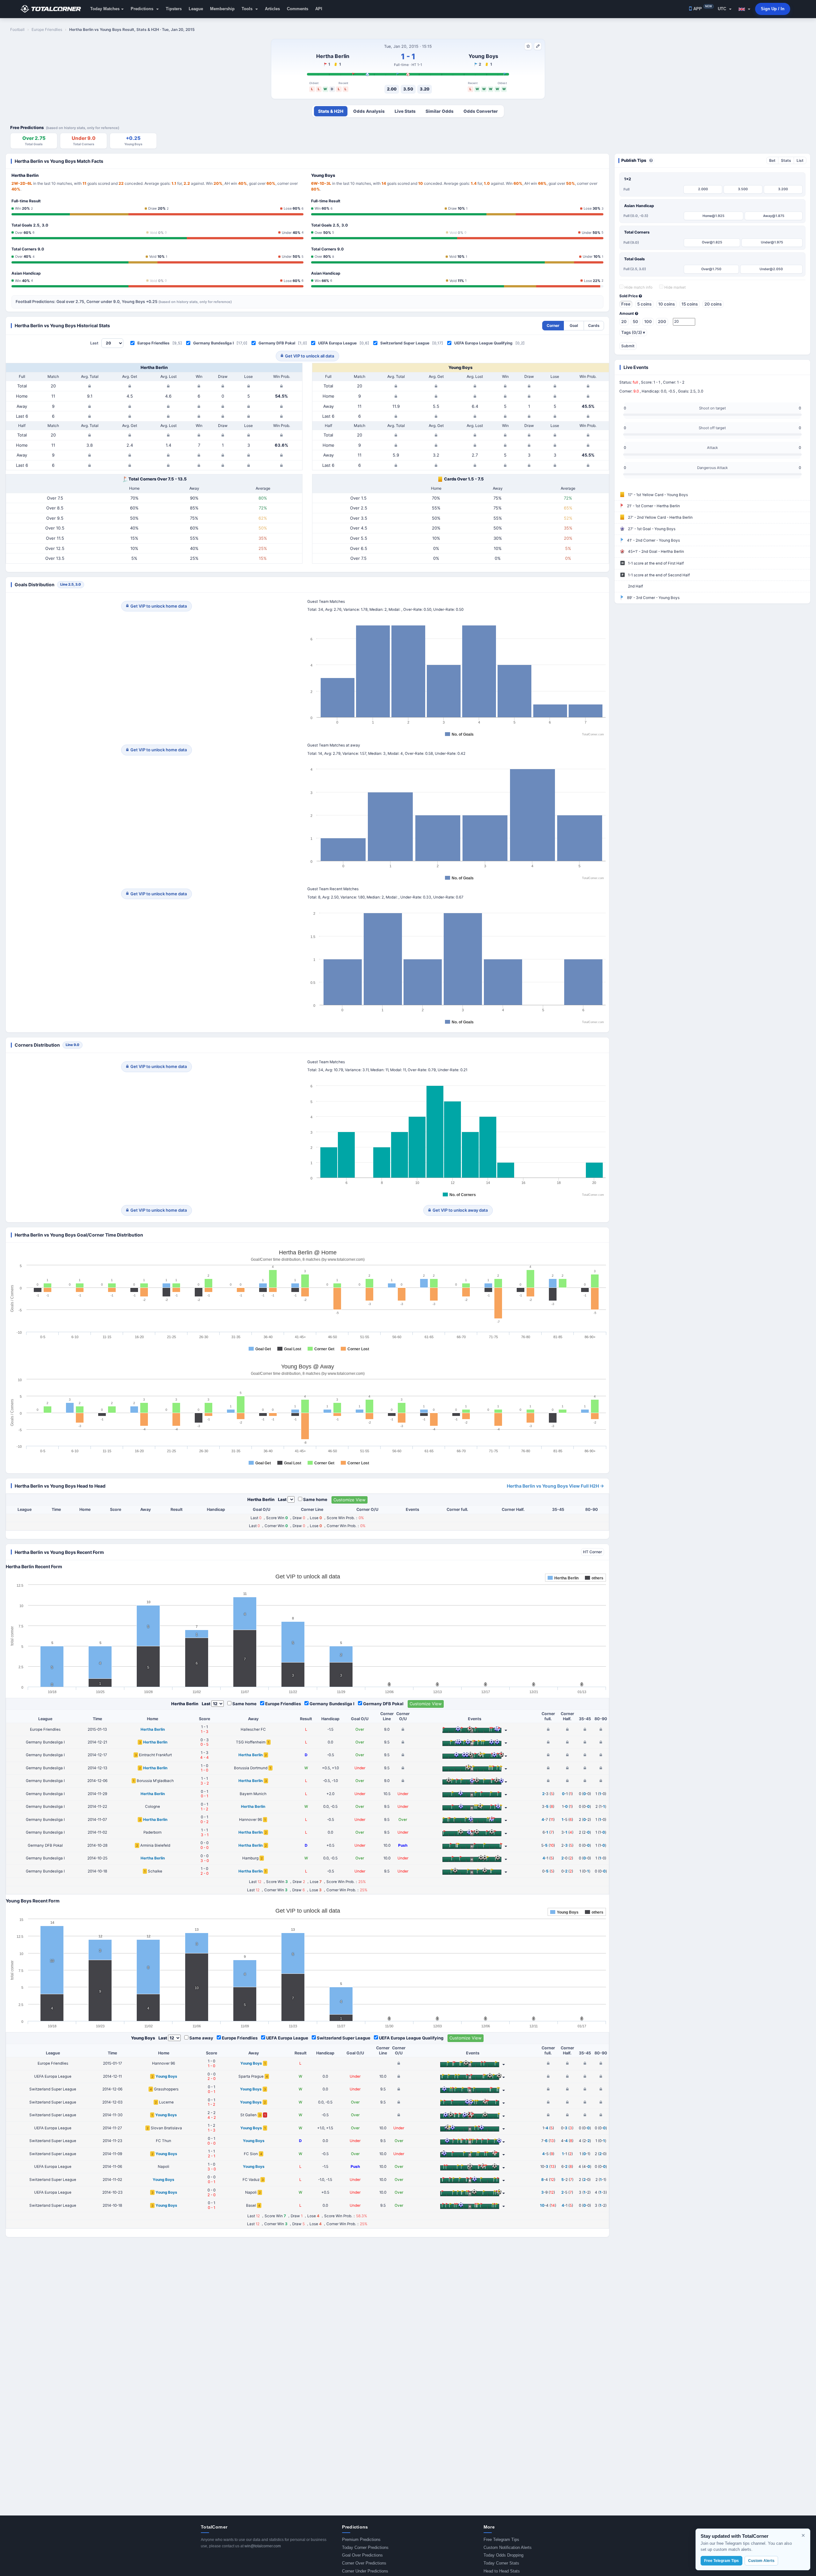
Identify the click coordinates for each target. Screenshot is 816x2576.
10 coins (667, 304)
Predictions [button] (143, 9)
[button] (744, 9)
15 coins (690, 304)
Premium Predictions (361, 2540)
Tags (633, 332)
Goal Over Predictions (362, 2555)
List (800, 160)
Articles (272, 9)
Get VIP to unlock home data (159, 606)
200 (662, 321)
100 (648, 321)
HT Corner (593, 1552)
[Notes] (538, 46)
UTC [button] (723, 9)
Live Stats (405, 111)
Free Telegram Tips (501, 2540)
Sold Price (629, 296)
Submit (628, 346)
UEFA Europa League (337, 343)
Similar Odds (440, 111)
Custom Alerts (761, 2561)
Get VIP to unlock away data (460, 1210)
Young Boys (483, 56)
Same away (201, 2038)
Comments (298, 9)
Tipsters (174, 9)
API (319, 9)
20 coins (713, 304)
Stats (786, 160)
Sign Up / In (773, 9)
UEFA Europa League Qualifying (483, 343)
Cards (594, 325)
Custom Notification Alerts (508, 2547)
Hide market (674, 287)
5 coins (644, 304)
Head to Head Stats (502, 2571)
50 (635, 321)
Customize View (350, 1500)
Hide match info (638, 287)
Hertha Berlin (333, 56)
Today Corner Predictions (365, 2547)
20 (624, 321)
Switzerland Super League (405, 343)
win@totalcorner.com (263, 2546)
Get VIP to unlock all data (310, 356)
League (196, 9)
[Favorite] (528, 46)
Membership (222, 9)
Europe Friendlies (153, 343)
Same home (315, 1499)
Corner (553, 325)
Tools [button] (248, 9)
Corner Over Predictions (364, 2563)
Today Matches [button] (105, 9)
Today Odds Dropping (503, 2555)
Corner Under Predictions (365, 2571)
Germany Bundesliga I (213, 343)
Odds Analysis (369, 111)
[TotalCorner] (53, 9)
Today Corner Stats (501, 2563)
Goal (574, 325)
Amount (627, 314)
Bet (772, 160)
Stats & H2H (331, 111)
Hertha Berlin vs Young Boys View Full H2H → (555, 1486)
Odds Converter (481, 111)
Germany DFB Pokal (277, 343)
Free (626, 304)
